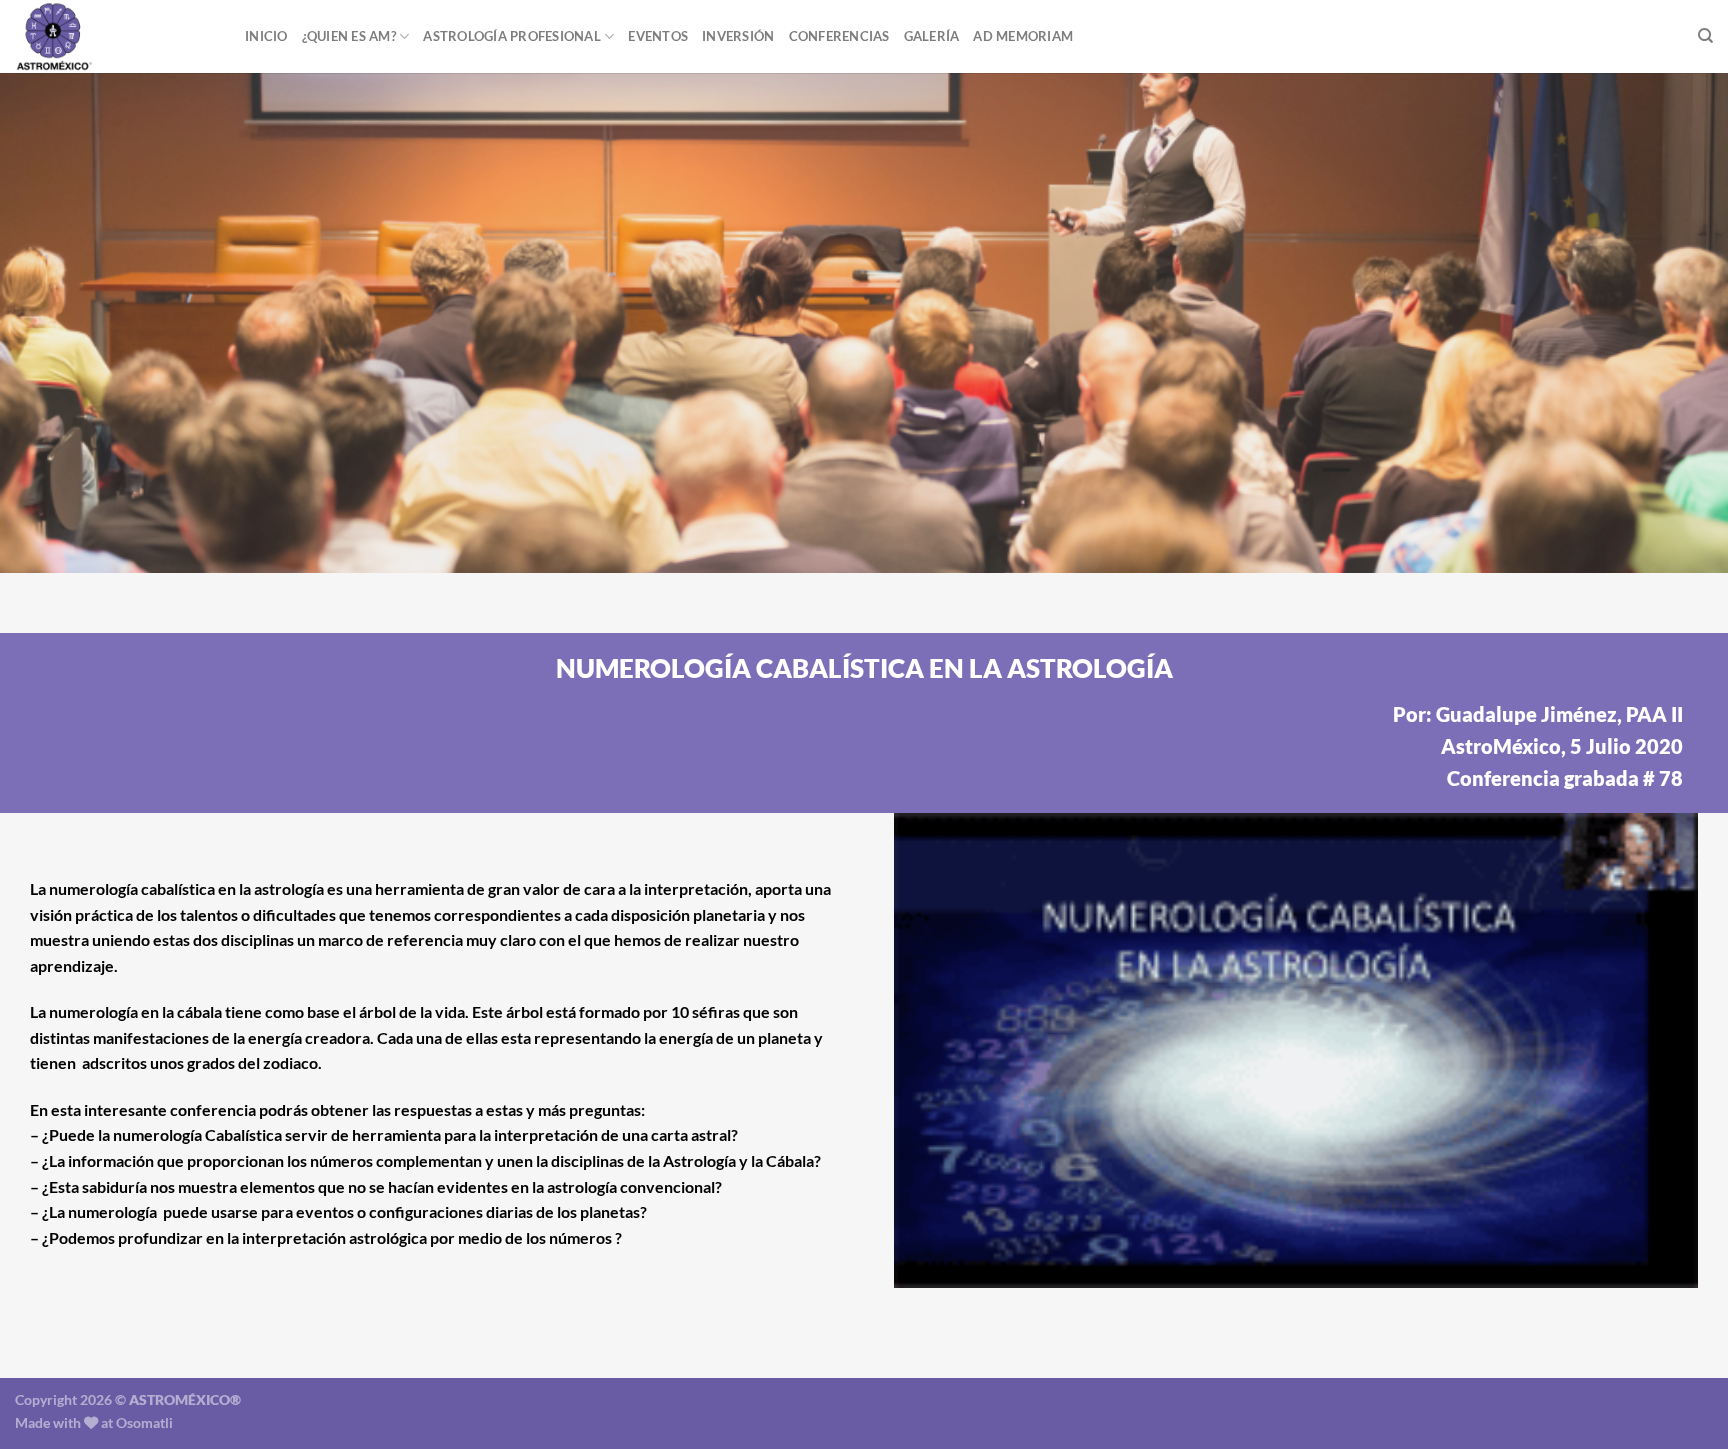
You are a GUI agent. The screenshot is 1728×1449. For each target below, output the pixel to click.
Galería (932, 36)
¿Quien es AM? (349, 36)
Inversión (738, 36)
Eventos (658, 36)
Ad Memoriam (1023, 36)
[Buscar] (1705, 36)
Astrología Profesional (512, 36)
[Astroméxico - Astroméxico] (115, 36)
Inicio (266, 36)
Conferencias (839, 36)
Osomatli (144, 1422)
